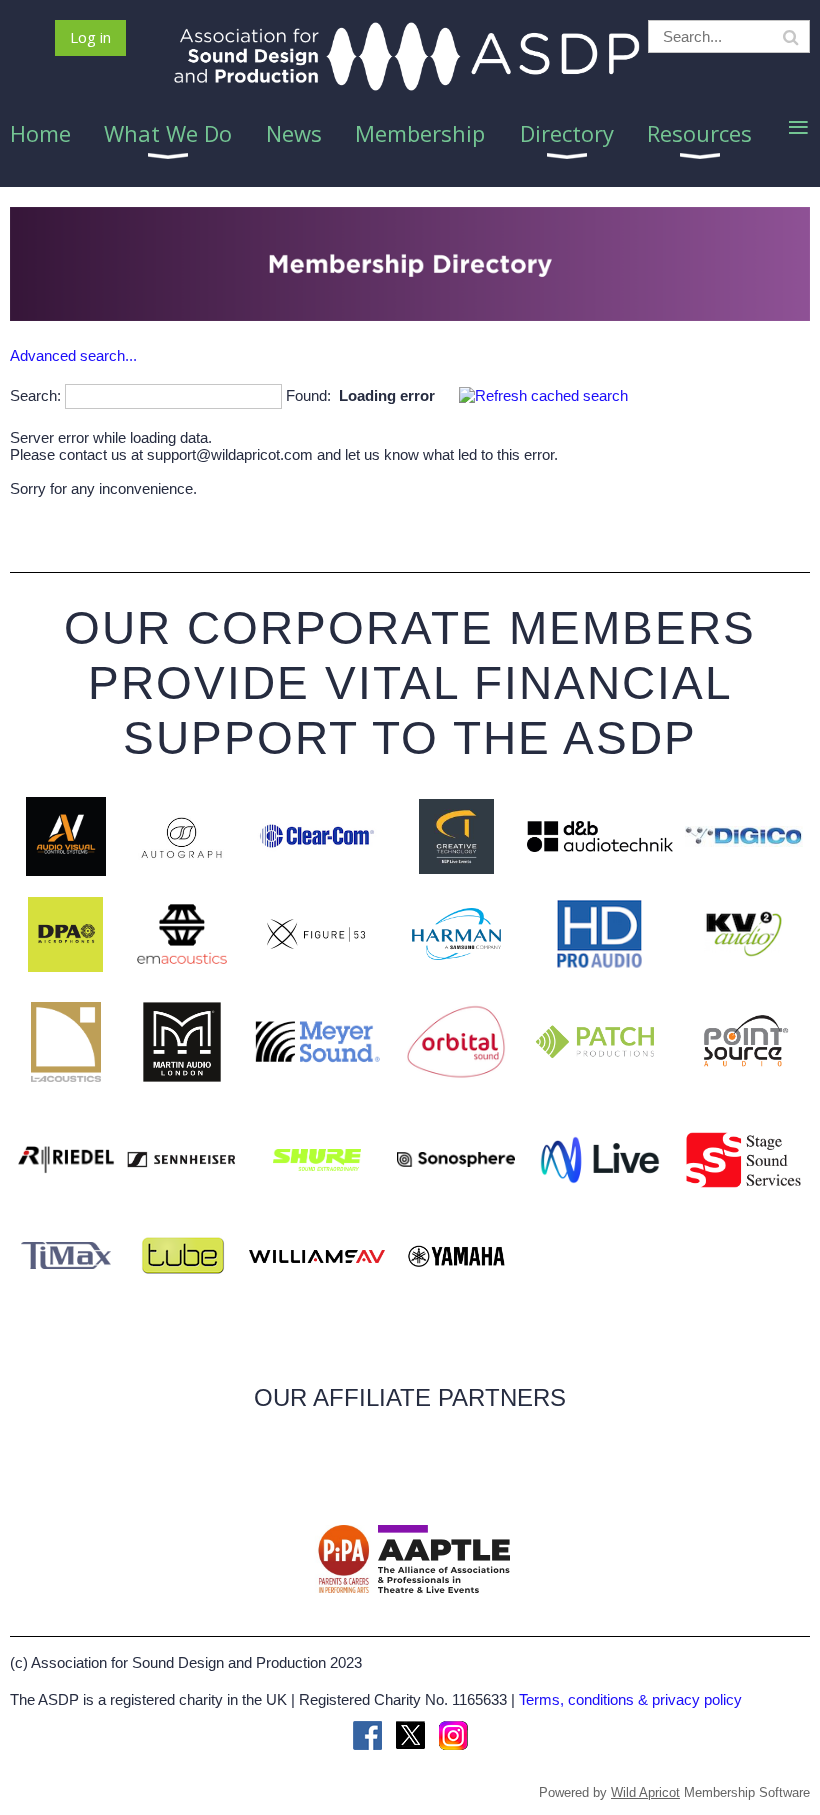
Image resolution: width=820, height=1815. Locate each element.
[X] (410, 1735)
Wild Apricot (645, 1792)
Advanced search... (73, 355)
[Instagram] (453, 1735)
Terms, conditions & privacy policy (630, 1699)
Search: (35, 395)
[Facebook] (367, 1735)
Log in (90, 37)
